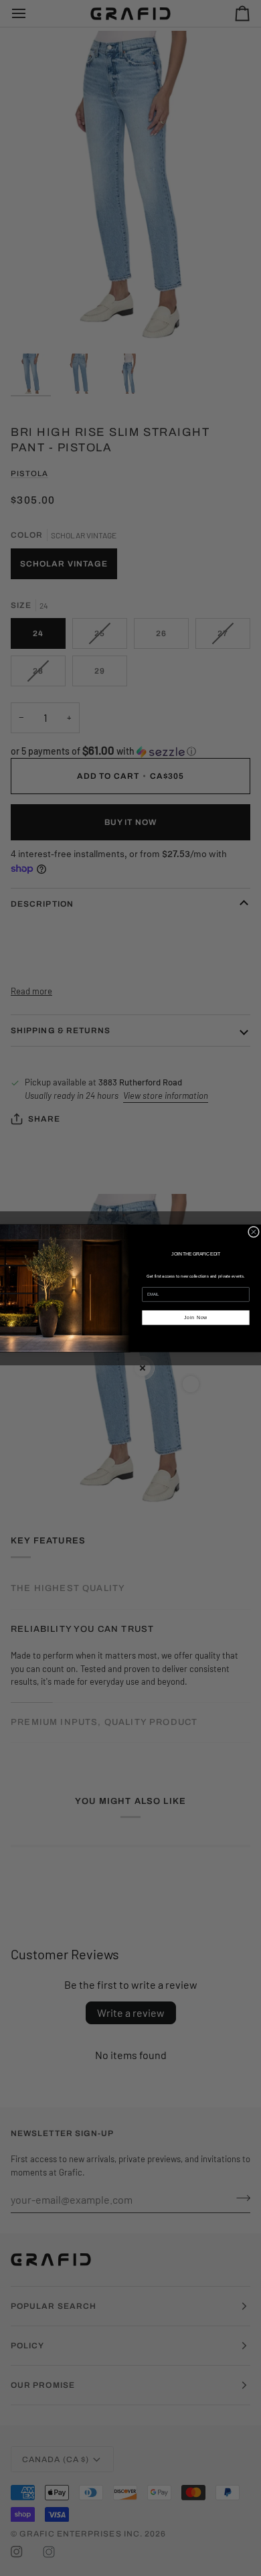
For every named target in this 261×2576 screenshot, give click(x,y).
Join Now (196, 1317)
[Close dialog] (253, 1232)
